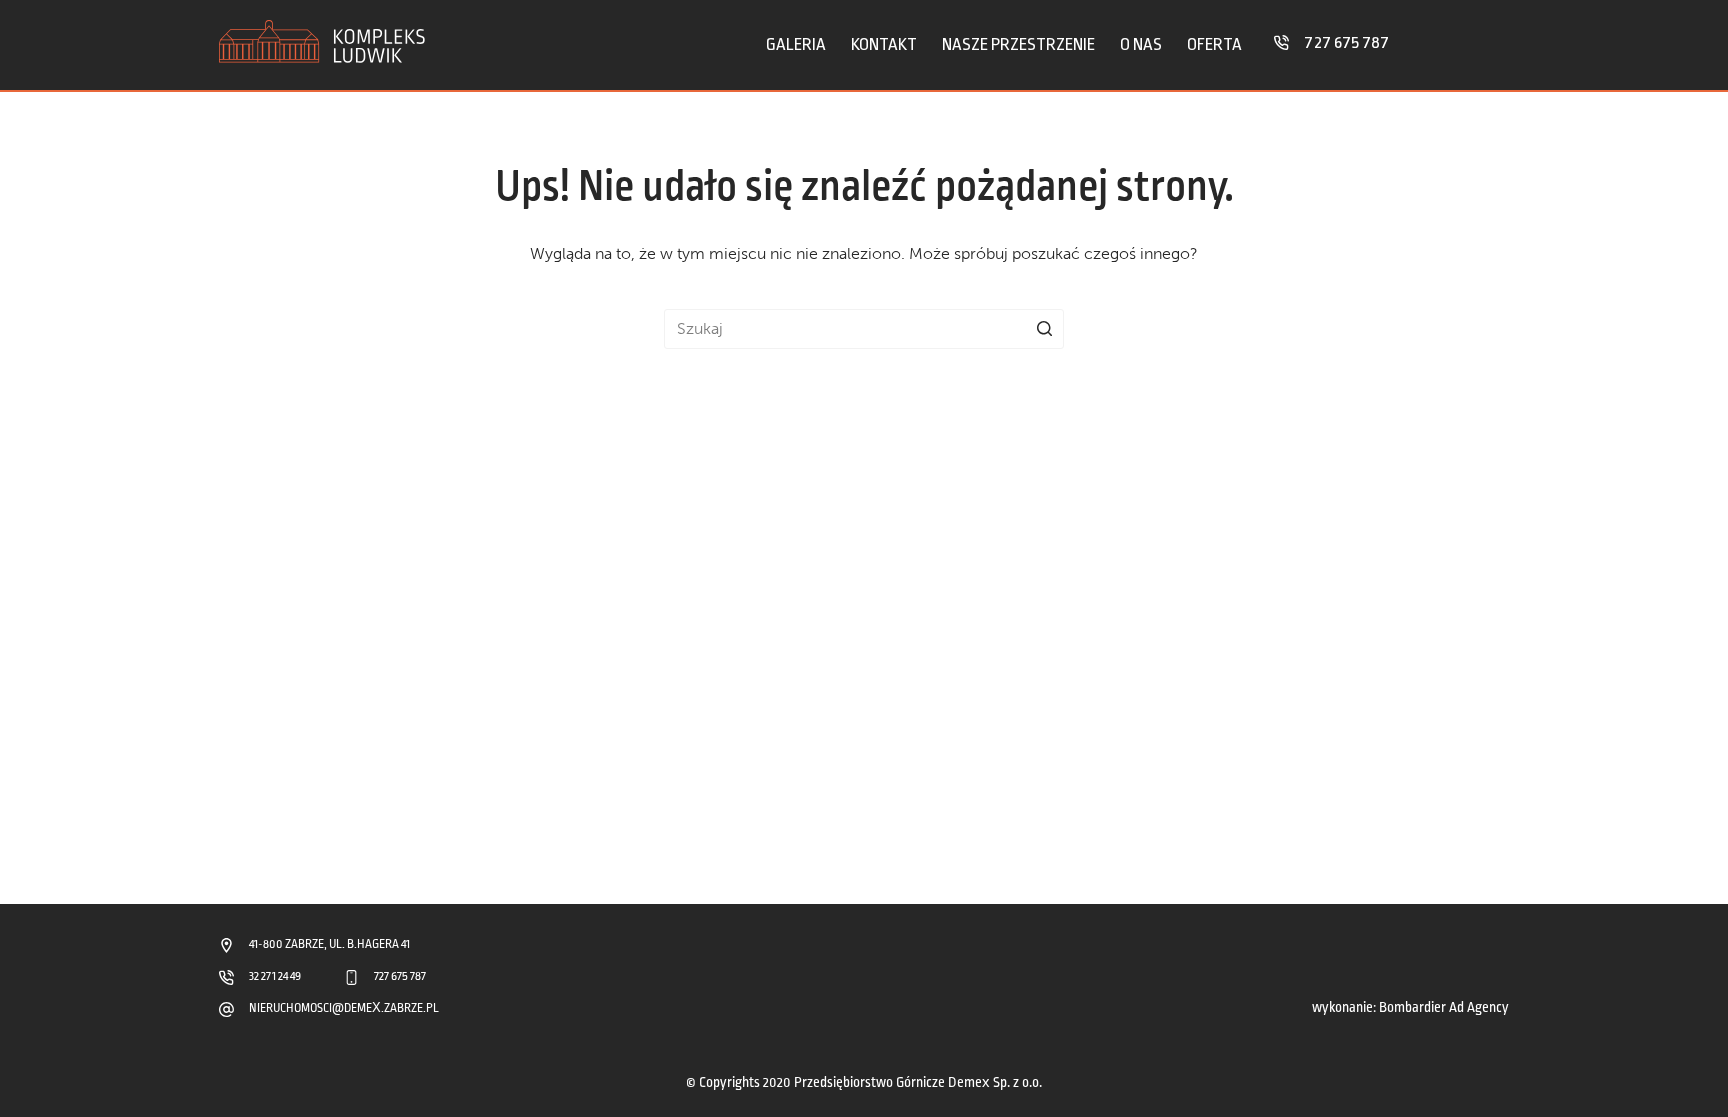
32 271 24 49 (275, 976)
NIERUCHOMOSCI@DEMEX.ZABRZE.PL (344, 1008)
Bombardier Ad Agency (1444, 1007)
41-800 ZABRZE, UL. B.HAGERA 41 (329, 944)
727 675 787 (1346, 42)
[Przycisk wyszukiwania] (1044, 329)
